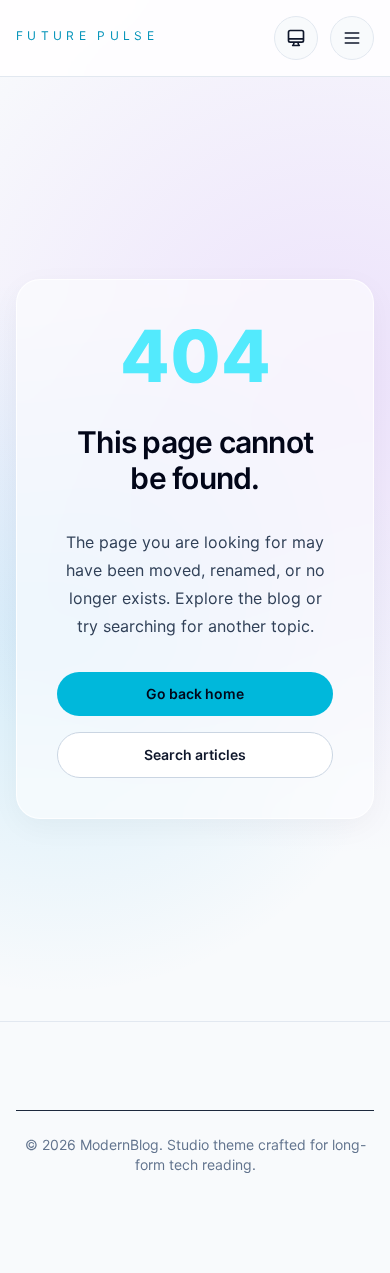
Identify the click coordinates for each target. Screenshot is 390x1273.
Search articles (195, 754)
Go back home (195, 693)
